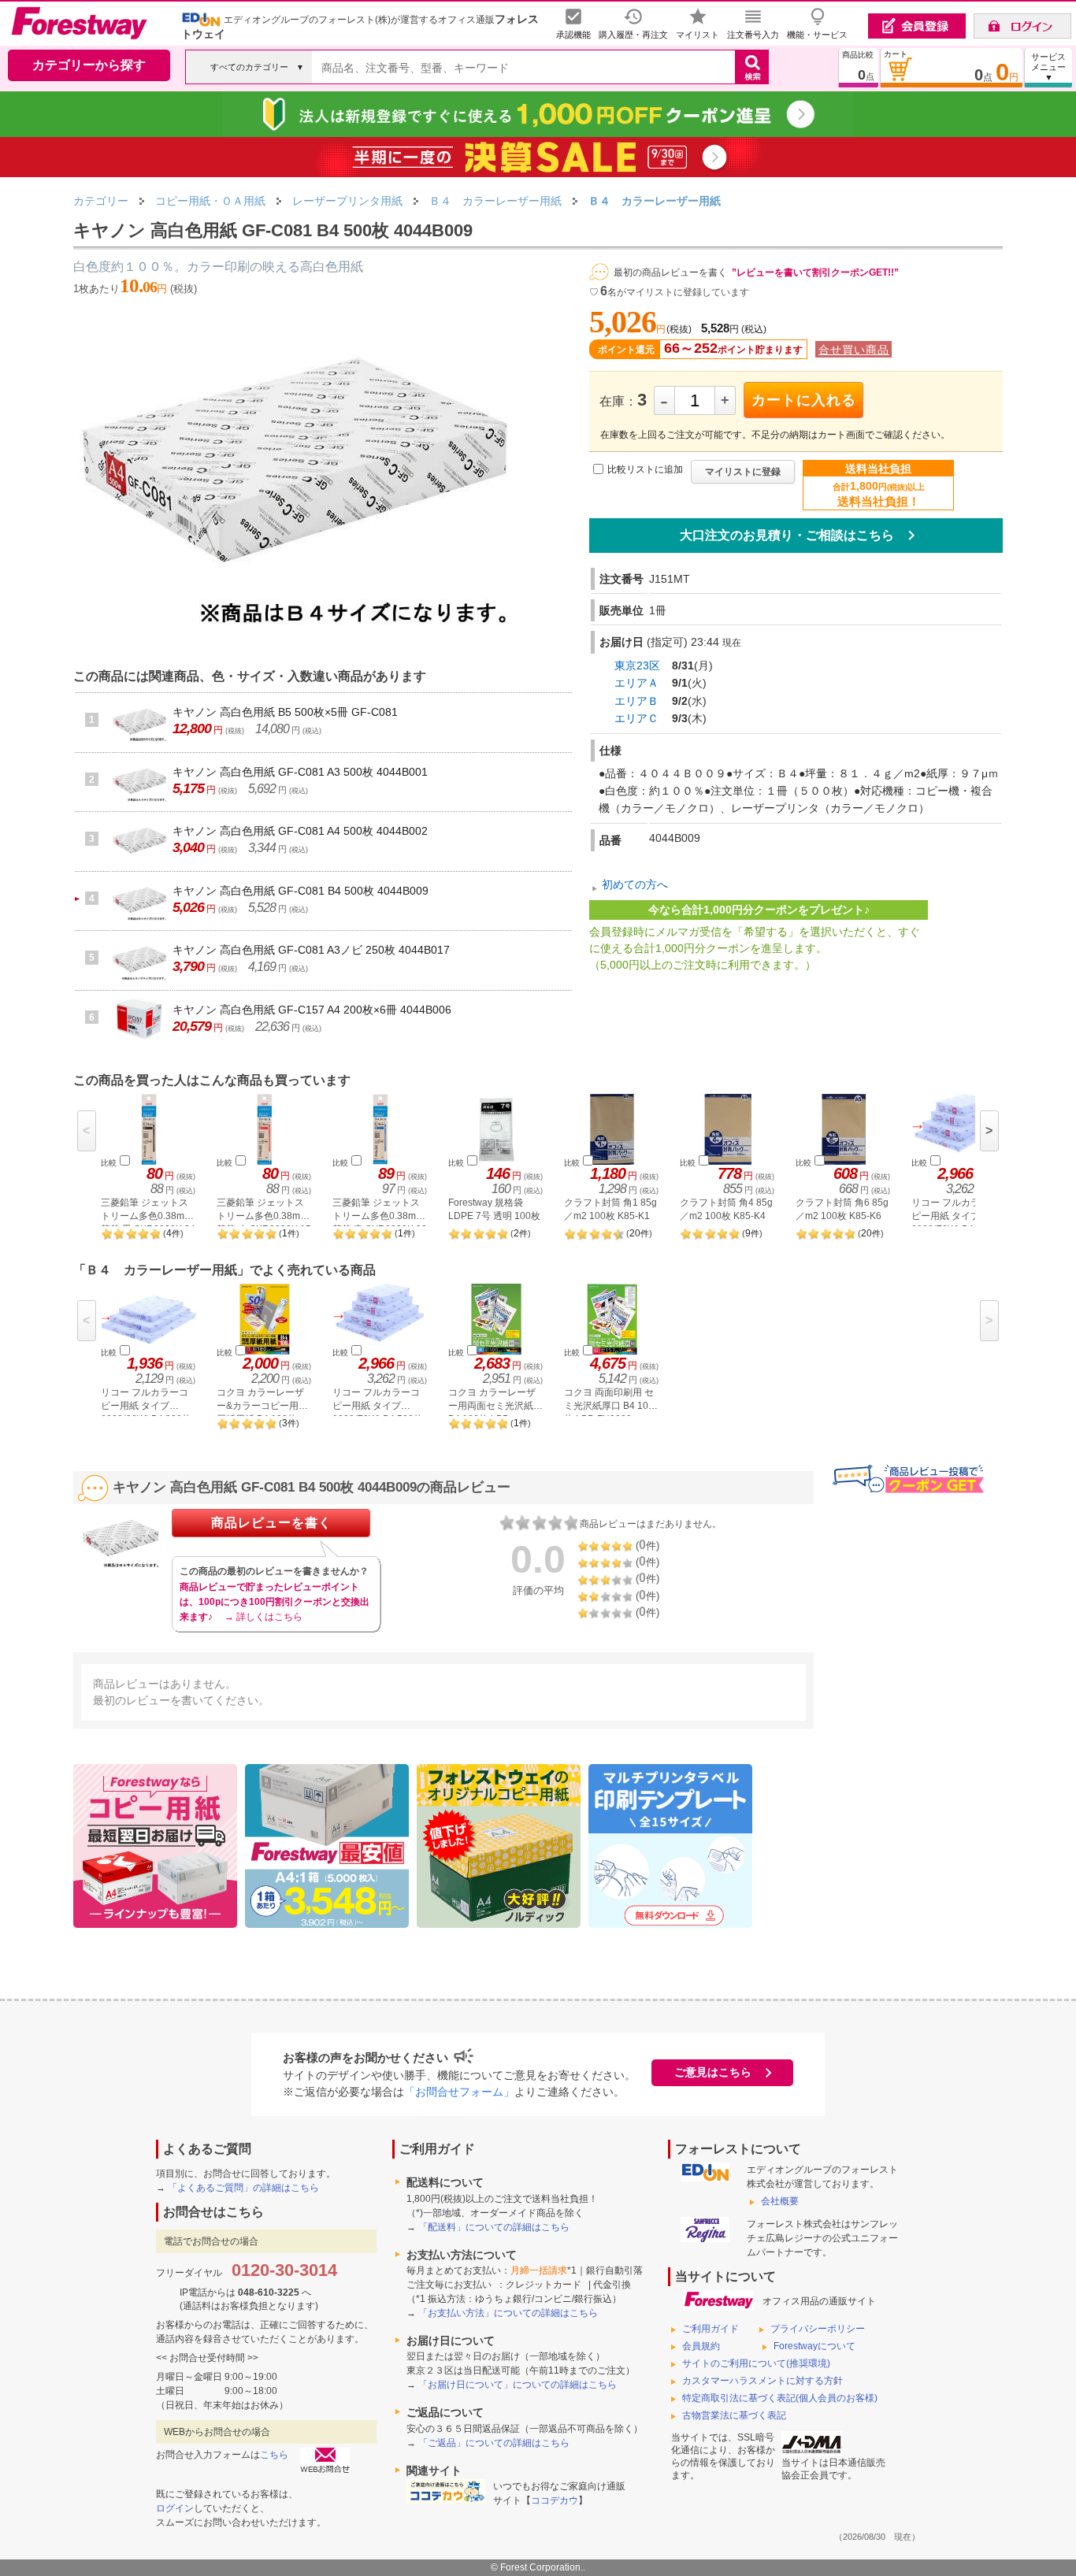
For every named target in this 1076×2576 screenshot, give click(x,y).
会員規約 (701, 2346)
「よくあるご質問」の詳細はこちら (243, 2188)
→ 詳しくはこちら (263, 1617)
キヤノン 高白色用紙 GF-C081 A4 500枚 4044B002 (300, 831)
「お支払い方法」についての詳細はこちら (508, 2313)
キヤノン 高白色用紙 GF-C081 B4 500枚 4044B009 (301, 891)
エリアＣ (636, 718)
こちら (274, 2455)
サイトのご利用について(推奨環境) (756, 2363)
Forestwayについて (814, 2346)
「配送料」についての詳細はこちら (494, 2227)
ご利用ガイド (711, 2329)
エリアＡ (636, 683)
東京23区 (637, 665)
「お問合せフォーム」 (459, 2092)
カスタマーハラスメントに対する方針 (762, 2381)
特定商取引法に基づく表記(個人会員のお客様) (780, 2398)
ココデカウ (555, 2500)
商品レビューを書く (271, 1523)
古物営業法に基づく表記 (734, 2415)
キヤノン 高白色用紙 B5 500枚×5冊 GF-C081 (285, 712)
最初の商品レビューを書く (670, 272)
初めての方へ (635, 884)
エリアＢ (636, 701)
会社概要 (780, 2201)
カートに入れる (804, 400)
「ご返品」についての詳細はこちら (494, 2443)
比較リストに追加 (645, 469)
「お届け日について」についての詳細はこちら (518, 2385)
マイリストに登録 (743, 472)
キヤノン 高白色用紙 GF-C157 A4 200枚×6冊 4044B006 (312, 1010)
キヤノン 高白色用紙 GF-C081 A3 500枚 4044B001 (300, 772)
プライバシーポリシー (818, 2329)
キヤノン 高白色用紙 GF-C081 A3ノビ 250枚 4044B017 (311, 950)
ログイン (175, 2508)
